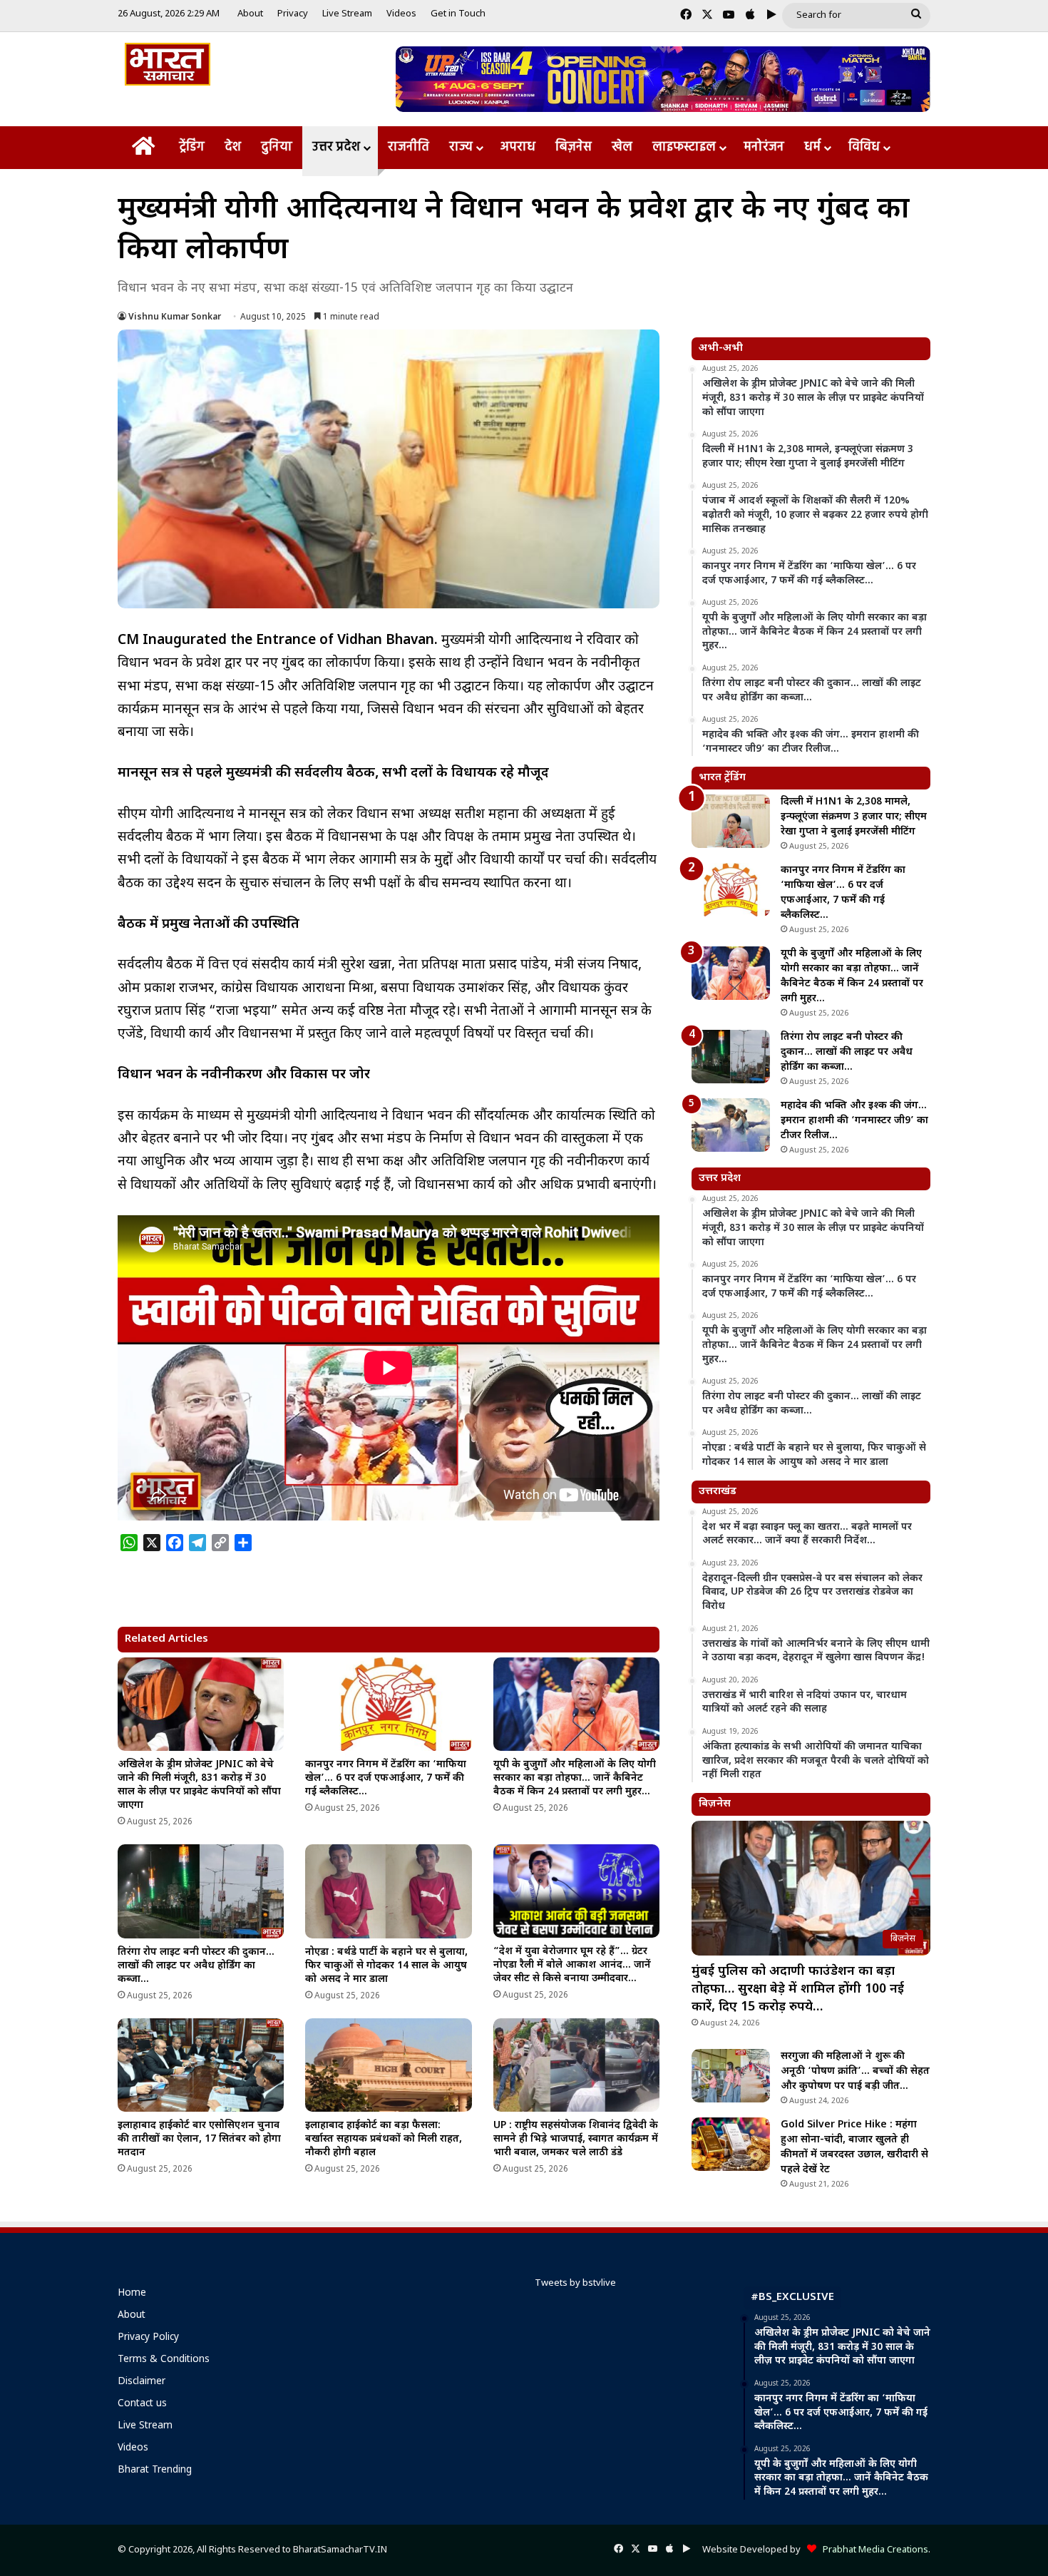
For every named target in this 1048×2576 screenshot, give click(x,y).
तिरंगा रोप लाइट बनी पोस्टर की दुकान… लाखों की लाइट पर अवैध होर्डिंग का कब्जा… (196, 1966)
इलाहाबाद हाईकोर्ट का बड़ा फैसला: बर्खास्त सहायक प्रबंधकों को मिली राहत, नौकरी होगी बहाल (384, 2139)
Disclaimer (142, 2382)
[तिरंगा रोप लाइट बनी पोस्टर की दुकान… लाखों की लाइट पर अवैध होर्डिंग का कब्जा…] (201, 1891)
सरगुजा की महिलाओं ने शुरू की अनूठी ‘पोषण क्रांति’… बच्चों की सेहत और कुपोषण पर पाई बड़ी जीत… (855, 2071)
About (250, 14)
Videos (401, 14)
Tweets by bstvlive (575, 2283)
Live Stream (347, 14)
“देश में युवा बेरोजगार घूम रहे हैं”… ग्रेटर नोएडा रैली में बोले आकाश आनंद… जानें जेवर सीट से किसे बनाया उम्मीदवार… (572, 1965)
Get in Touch (458, 14)
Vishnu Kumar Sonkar (175, 317)
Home (132, 2294)
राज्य (461, 147)
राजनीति (409, 147)
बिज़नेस (574, 147)
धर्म (812, 147)
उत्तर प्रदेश (336, 147)
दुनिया (277, 147)
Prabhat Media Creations (872, 2550)
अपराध (518, 147)
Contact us (142, 2404)
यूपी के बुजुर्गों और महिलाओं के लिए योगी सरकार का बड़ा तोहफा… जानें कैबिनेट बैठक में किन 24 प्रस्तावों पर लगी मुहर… (575, 1778)
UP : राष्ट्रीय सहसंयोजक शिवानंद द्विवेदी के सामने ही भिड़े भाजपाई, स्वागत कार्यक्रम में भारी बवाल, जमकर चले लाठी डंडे (576, 2139)
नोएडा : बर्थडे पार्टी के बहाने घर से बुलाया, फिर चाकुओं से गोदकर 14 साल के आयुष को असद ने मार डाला (386, 1966)
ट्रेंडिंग (192, 147)
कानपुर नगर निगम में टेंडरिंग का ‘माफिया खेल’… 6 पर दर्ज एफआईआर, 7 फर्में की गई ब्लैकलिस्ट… (386, 1778)
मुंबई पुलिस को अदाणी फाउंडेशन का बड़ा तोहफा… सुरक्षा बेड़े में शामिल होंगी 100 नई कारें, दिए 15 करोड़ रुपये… (798, 1989)
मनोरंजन (764, 147)
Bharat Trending (155, 2470)
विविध (864, 147)
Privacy (293, 14)
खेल (622, 147)
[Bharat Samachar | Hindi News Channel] (168, 64)
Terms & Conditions (164, 2360)
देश (233, 147)
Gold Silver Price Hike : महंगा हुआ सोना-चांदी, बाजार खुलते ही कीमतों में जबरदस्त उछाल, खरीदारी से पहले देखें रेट (854, 2147)
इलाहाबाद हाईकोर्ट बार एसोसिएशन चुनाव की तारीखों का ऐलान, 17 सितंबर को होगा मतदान (199, 2139)
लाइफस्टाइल (684, 147)
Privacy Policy (148, 2338)
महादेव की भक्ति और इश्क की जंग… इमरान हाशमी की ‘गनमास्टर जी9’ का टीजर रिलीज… (854, 1121)
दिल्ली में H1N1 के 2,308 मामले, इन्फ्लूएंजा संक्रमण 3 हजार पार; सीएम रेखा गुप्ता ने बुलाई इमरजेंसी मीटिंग (854, 817)
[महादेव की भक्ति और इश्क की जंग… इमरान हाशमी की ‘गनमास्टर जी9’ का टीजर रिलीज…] (731, 1125)
